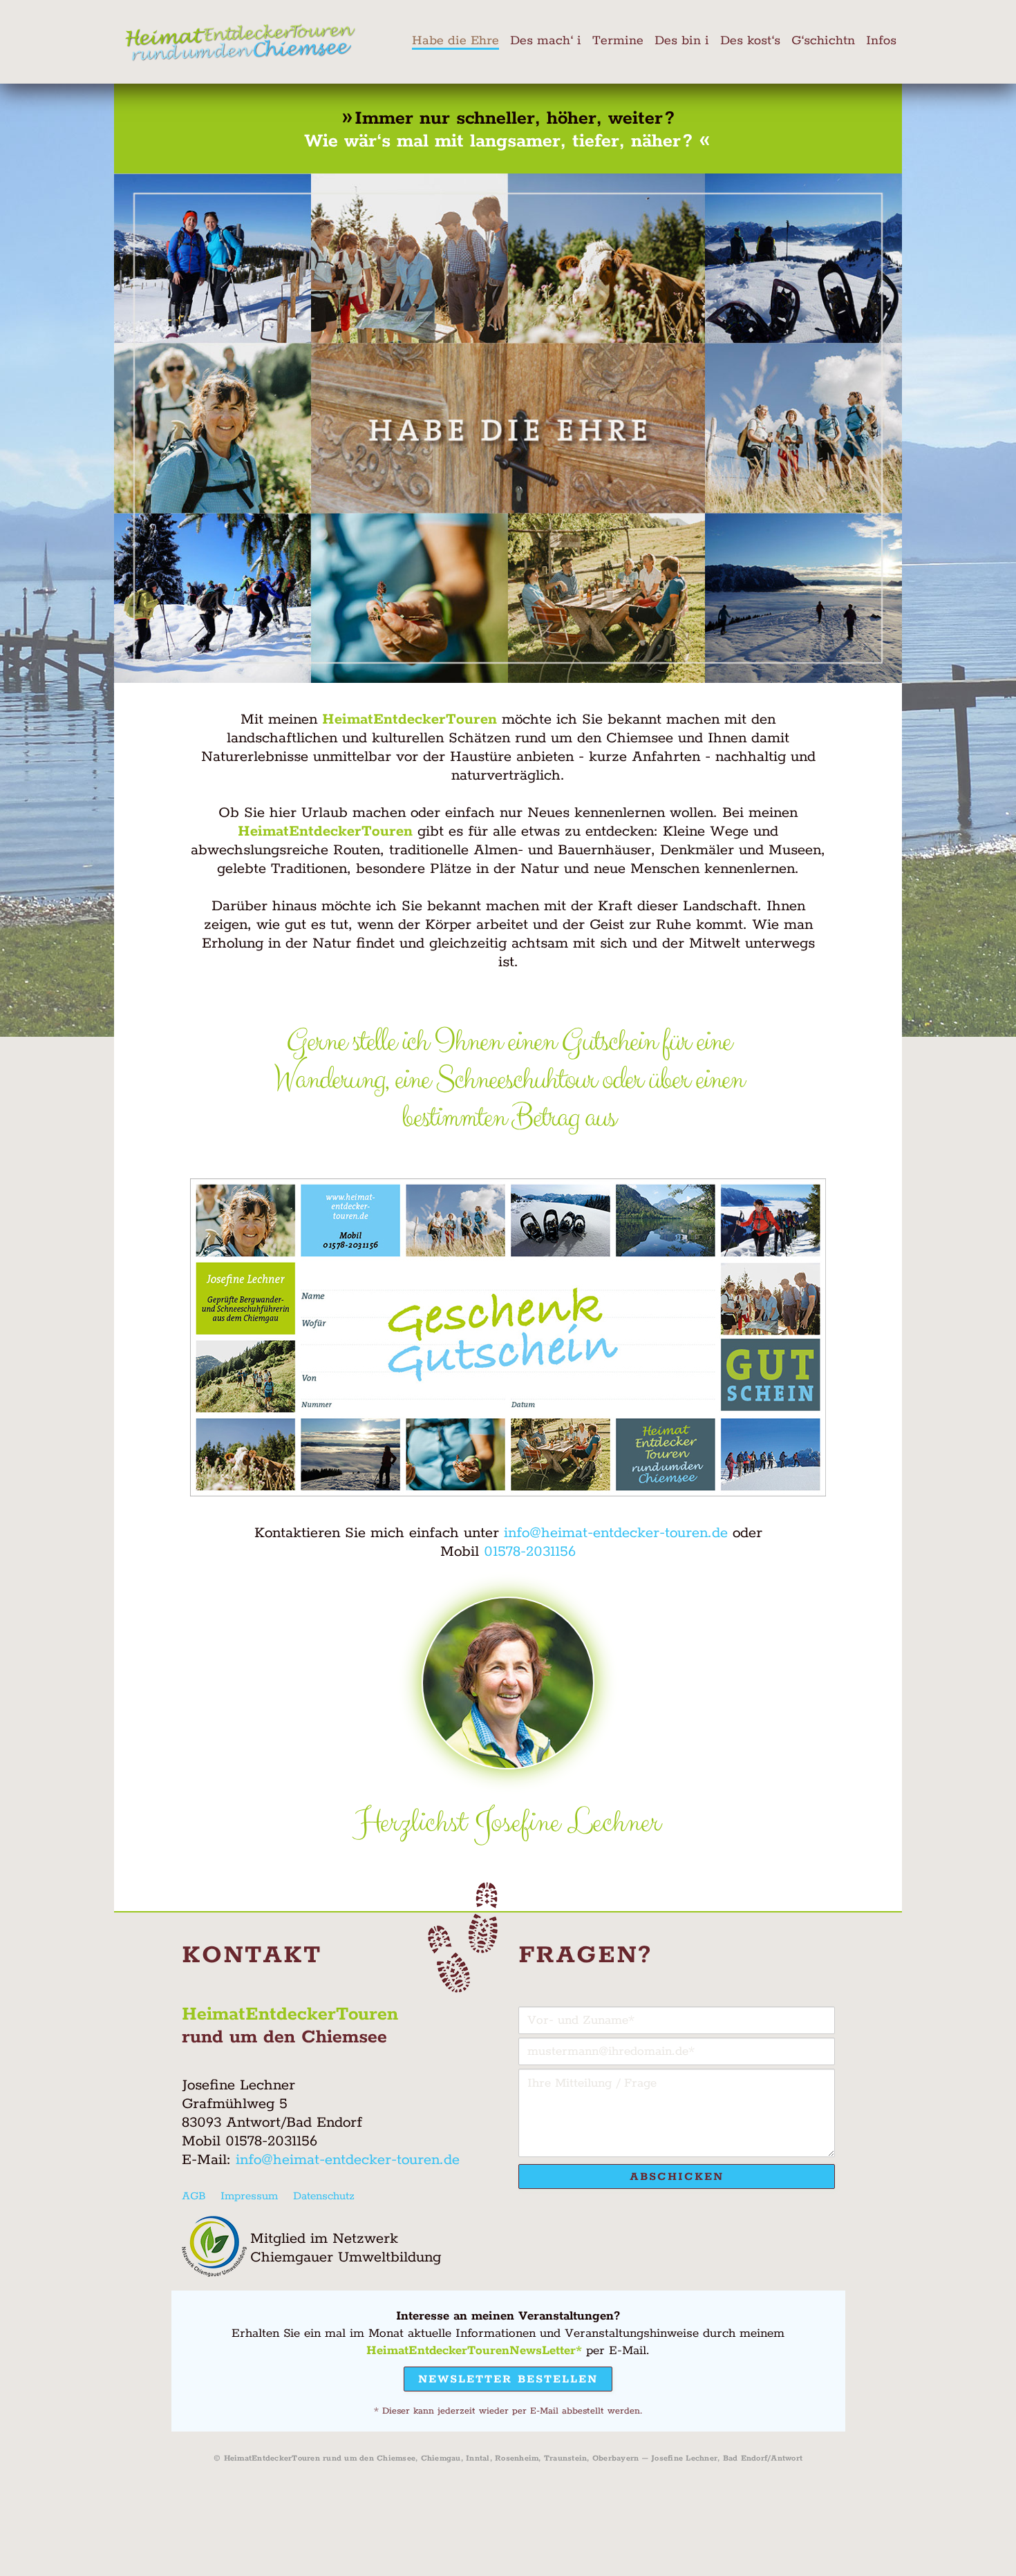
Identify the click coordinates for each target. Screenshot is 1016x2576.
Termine (618, 41)
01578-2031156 (530, 1552)
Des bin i (682, 41)
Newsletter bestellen (508, 2379)
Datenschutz (324, 2196)
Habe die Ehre (455, 41)
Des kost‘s (750, 41)
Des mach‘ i (546, 41)
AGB (194, 2196)
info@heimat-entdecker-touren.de (616, 1533)
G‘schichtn (823, 41)
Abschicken (677, 2177)
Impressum (249, 2196)
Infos (881, 41)
